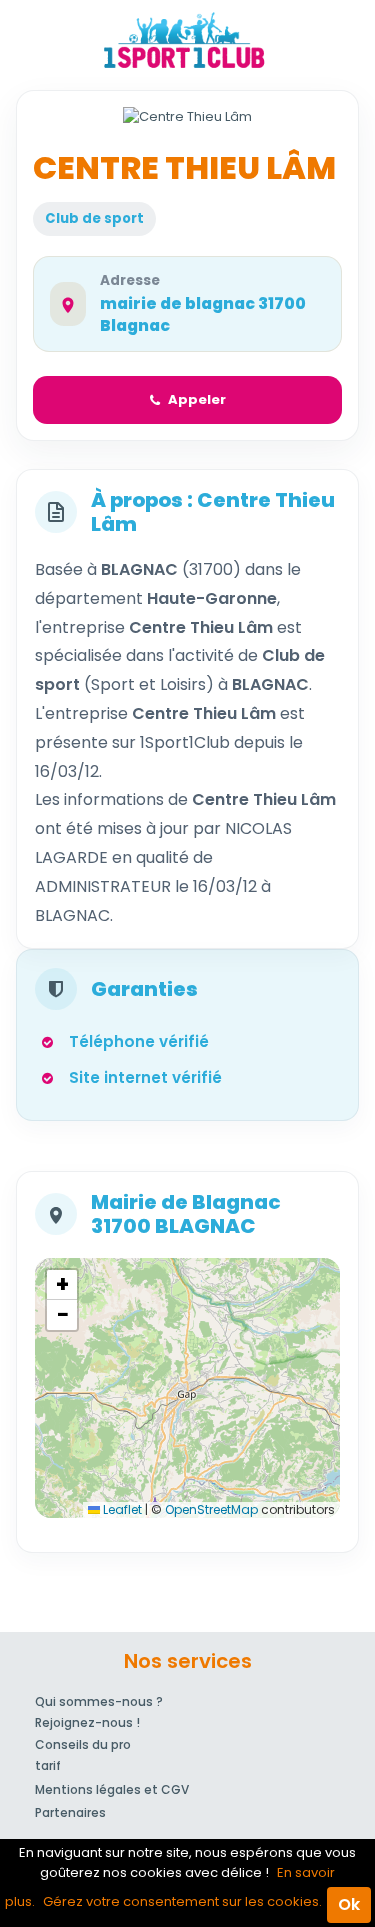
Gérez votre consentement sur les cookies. (182, 1901)
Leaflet (121, 1509)
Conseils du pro (83, 1744)
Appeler (197, 399)
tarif (48, 1765)
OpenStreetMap (211, 1509)
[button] (62, 1285)
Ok (349, 1904)
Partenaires (70, 1812)
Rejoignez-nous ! (87, 1722)
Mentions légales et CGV (112, 1789)
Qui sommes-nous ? (99, 1701)
